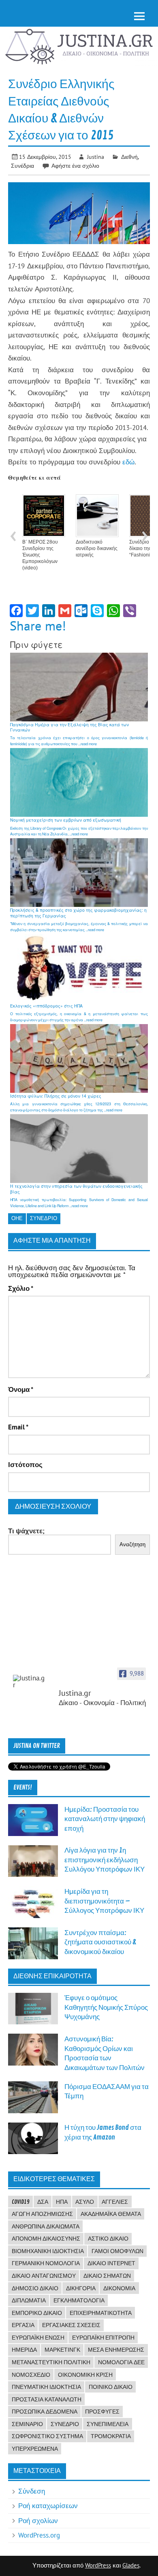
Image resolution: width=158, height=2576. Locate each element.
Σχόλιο (21, 1289)
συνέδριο (44, 1218)
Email (18, 1427)
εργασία (23, 2325)
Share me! (38, 626)
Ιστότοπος (25, 1465)
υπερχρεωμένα (35, 2449)
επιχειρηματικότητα (101, 2313)
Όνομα (21, 1390)
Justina (96, 157)
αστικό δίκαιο (108, 2239)
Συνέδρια (22, 165)
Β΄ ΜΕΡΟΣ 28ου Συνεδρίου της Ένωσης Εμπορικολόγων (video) (40, 555)
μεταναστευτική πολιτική (51, 2362)
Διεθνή (129, 157)
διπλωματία (29, 2300)
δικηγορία (81, 2288)
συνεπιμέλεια (108, 2424)
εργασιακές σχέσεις (71, 2325)
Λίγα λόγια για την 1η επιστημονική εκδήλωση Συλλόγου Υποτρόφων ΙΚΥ (105, 1860)
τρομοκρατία (111, 2436)
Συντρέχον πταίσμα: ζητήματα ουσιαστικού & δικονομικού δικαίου (100, 1942)
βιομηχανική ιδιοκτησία (48, 2251)
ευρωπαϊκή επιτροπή (103, 2338)
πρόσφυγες (102, 2412)
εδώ (128, 462)
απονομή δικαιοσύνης (46, 2239)
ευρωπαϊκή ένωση (38, 2338)
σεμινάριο (27, 2424)
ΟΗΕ (17, 1218)
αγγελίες (115, 2202)
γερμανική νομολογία (46, 2263)
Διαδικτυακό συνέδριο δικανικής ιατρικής (97, 548)
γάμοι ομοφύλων (117, 2251)
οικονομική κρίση (85, 2375)
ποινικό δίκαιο (111, 2387)
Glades (131, 2565)
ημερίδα (24, 2350)
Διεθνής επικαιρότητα (52, 1976)
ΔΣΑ (43, 2202)
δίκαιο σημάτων (107, 2276)
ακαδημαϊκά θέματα (111, 2214)
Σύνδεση (32, 2491)
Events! (23, 1788)
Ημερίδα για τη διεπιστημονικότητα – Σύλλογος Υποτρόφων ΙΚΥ (104, 1901)
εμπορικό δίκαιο (37, 2313)
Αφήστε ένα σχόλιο (75, 165)
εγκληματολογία (79, 2300)
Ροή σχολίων (38, 2521)
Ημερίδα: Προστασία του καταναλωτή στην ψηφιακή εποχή (105, 1819)
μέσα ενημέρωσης (116, 2350)
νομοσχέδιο (31, 2375)
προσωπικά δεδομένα (45, 2412)
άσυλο (85, 2202)
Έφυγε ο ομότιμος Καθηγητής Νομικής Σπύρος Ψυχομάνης (106, 2007)
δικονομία (119, 2288)
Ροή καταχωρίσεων (48, 2506)
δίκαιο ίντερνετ (111, 2263)
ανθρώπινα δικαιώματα (46, 2226)
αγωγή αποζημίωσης (42, 2214)
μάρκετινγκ (62, 2350)
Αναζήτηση (132, 1544)
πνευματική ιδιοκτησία (46, 2387)
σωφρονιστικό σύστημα (47, 2436)
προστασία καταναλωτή (47, 2399)
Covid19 (21, 2202)
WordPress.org (39, 2535)
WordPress (98, 2565)
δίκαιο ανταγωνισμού (44, 2276)
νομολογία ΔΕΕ (121, 2362)
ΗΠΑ (62, 2202)
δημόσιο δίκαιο (35, 2288)
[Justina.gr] (29, 1682)
